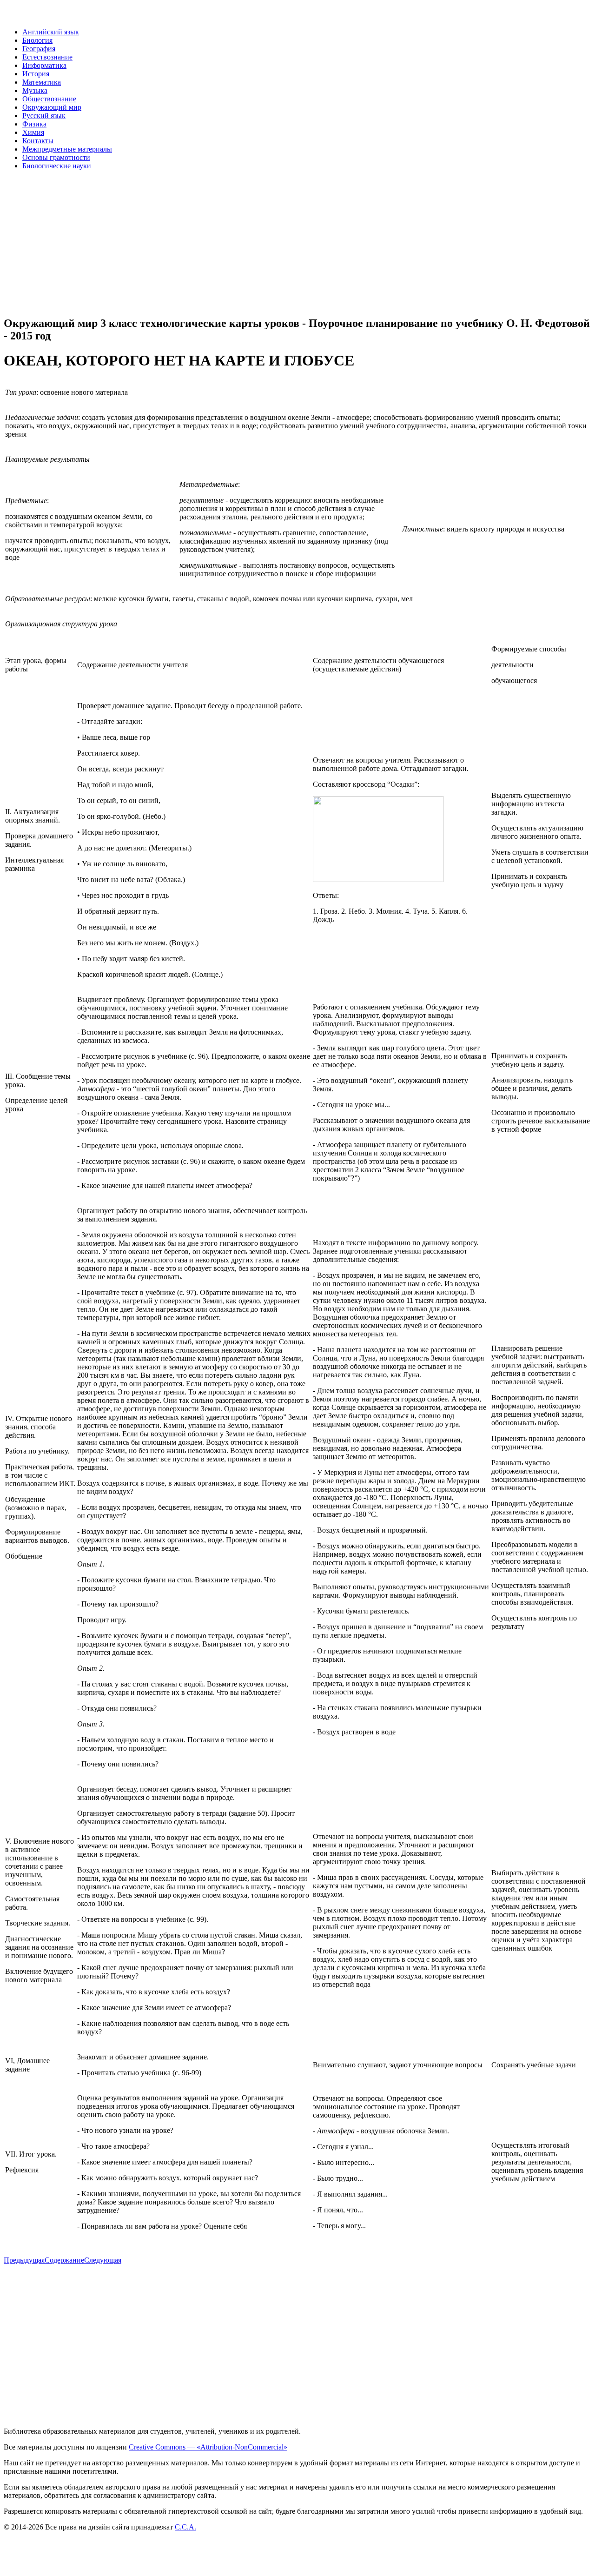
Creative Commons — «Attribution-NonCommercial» (208, 2447)
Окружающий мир (52, 107)
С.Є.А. (185, 2527)
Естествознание (47, 57)
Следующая (103, 2260)
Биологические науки (57, 166)
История (36, 74)
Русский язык (44, 116)
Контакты (38, 141)
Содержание (64, 2260)
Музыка (35, 90)
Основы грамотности (56, 157)
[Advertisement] (283, 243)
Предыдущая (24, 2260)
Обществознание (49, 99)
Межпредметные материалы (67, 149)
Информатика (44, 65)
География (39, 49)
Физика (34, 124)
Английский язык (51, 32)
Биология (37, 40)
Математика (42, 82)
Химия (33, 132)
